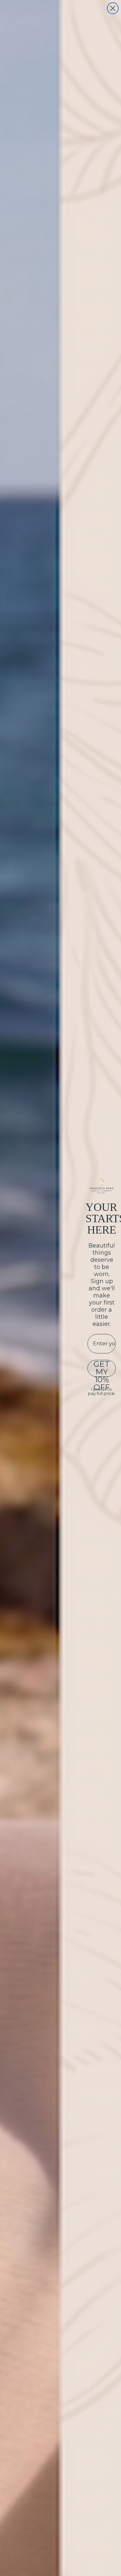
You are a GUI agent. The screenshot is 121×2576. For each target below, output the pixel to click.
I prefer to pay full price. (102, 1391)
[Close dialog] (113, 8)
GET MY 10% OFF (102, 1368)
